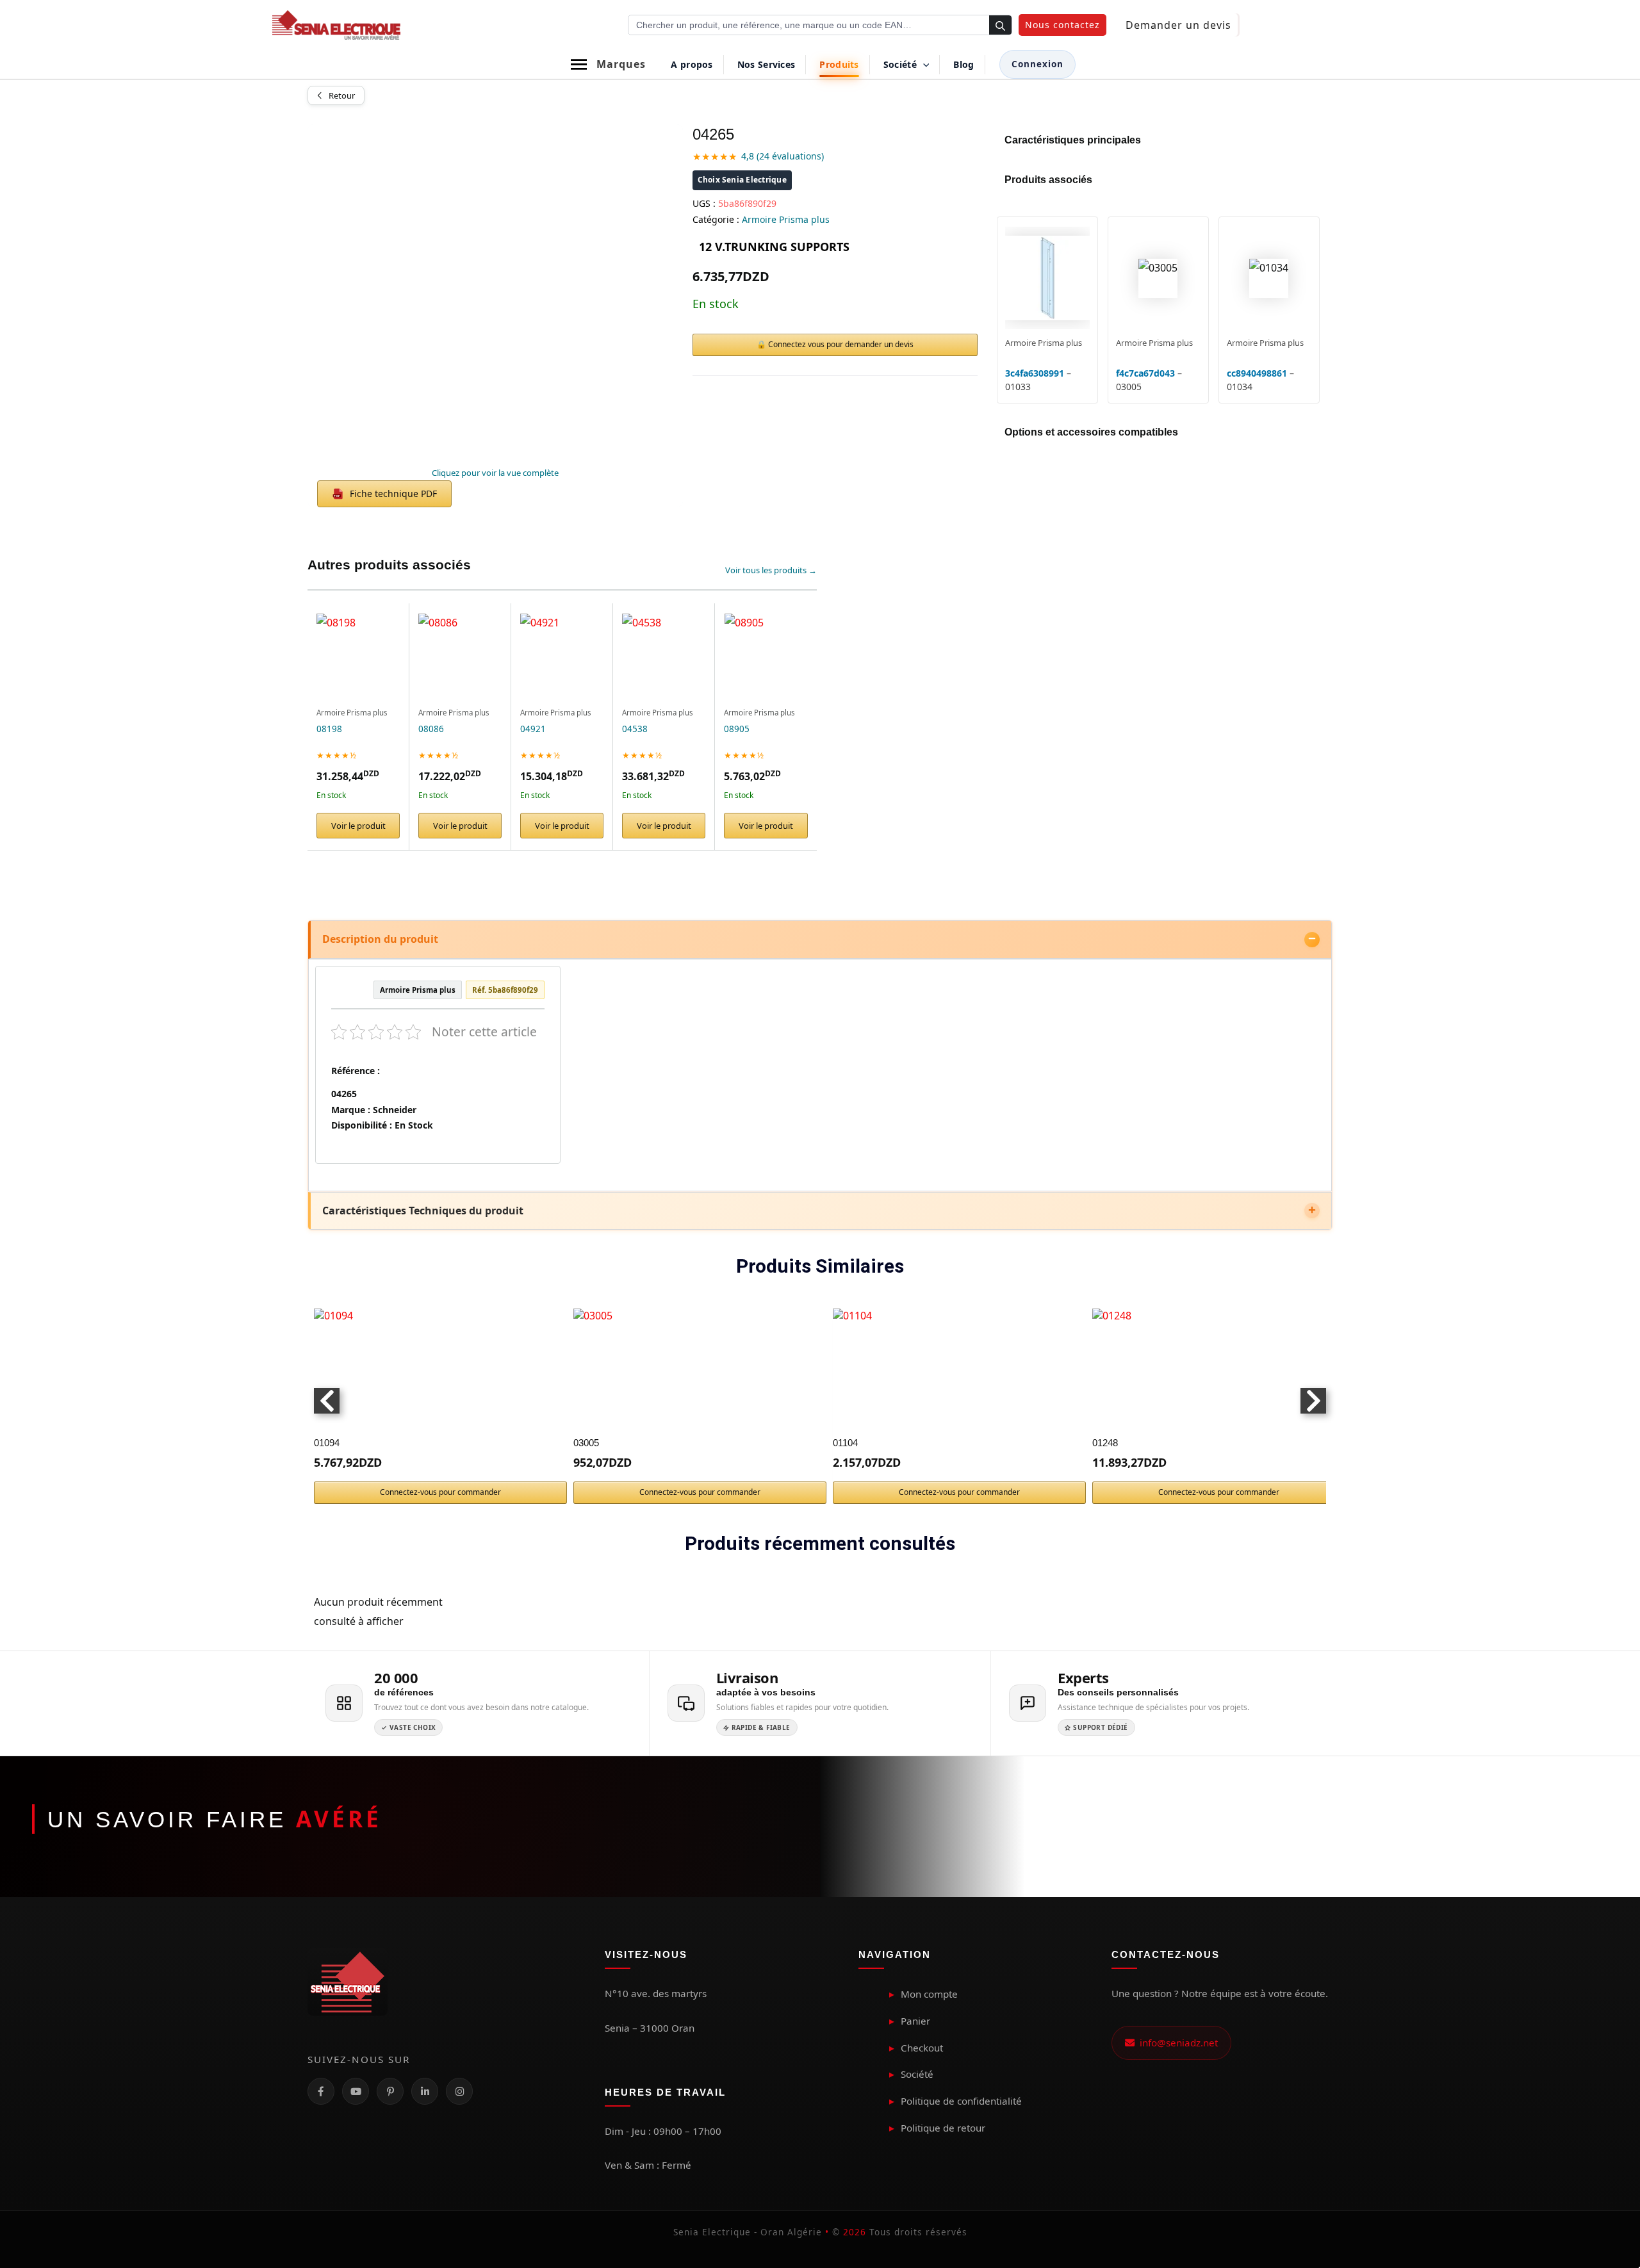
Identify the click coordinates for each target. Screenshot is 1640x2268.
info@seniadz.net (1176, 2043)
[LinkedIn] (425, 2091)
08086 (431, 729)
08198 (329, 729)
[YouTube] (356, 2091)
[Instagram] (459, 2091)
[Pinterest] (390, 2091)
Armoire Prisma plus (786, 219)
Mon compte (929, 1994)
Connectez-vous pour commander (440, 1492)
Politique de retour (943, 2128)
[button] (1062, 25)
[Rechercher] (1000, 26)
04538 (635, 729)
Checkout (922, 2048)
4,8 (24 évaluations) (783, 156)
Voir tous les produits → (771, 570)
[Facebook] (321, 2091)
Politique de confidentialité (961, 2101)
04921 (533, 729)
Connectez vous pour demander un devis (841, 344)
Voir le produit (358, 826)
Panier (915, 2021)
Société (917, 2074)
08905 (737, 729)
